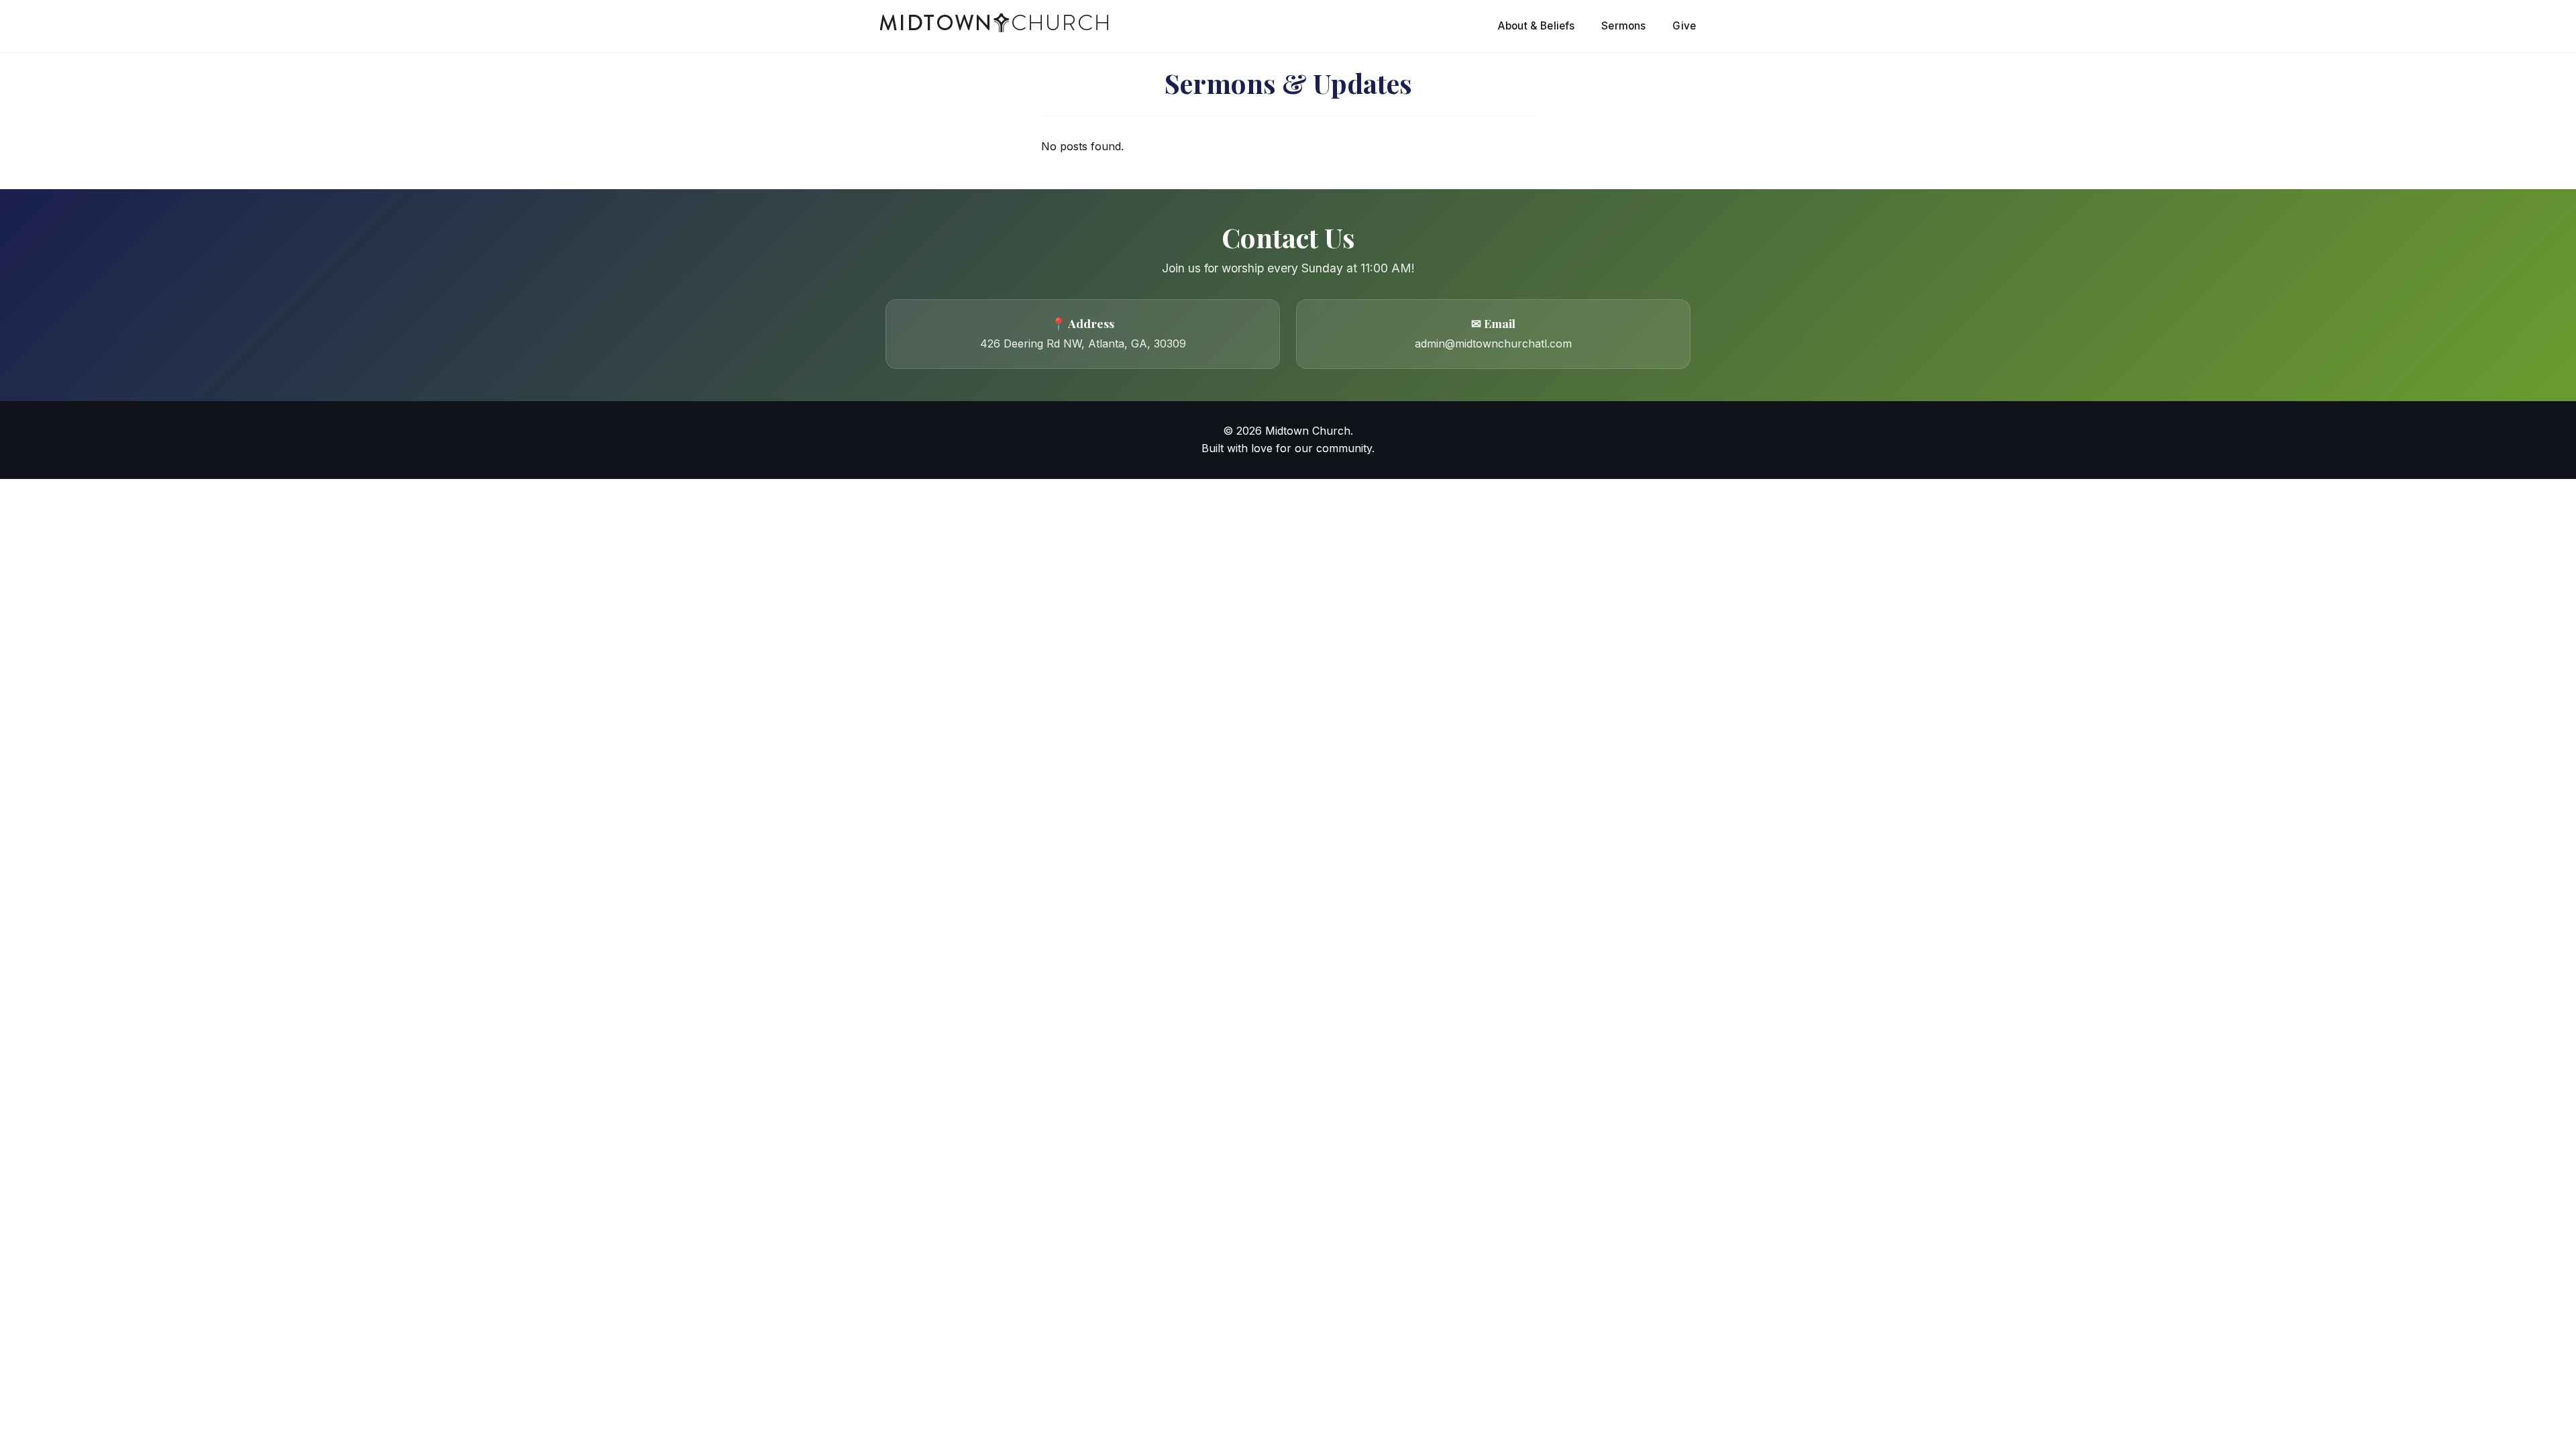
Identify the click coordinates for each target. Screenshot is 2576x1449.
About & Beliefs (1536, 26)
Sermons (1623, 26)
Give (1684, 26)
